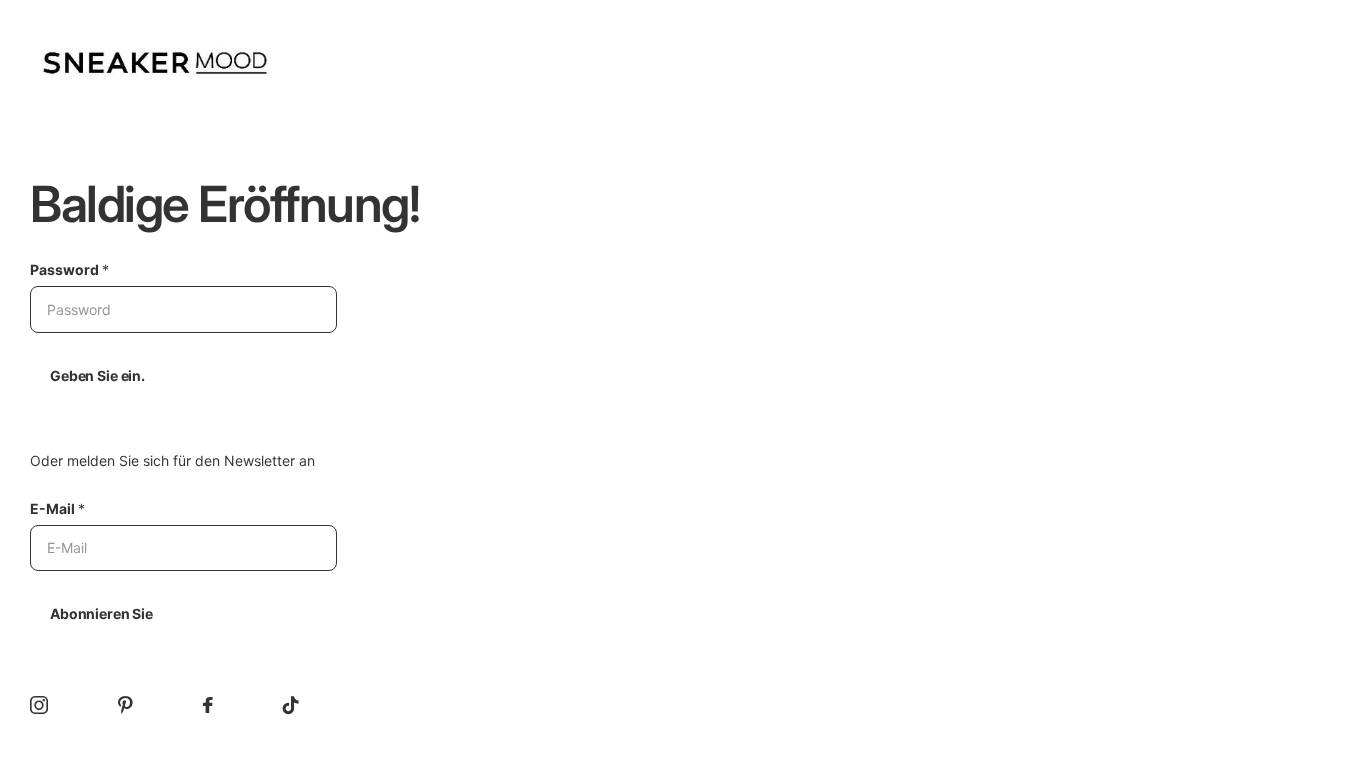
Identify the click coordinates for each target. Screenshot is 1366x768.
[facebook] (208, 705)
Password (69, 269)
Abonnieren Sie (101, 613)
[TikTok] (291, 705)
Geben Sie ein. (97, 375)
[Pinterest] (125, 705)
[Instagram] (39, 705)
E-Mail (57, 508)
